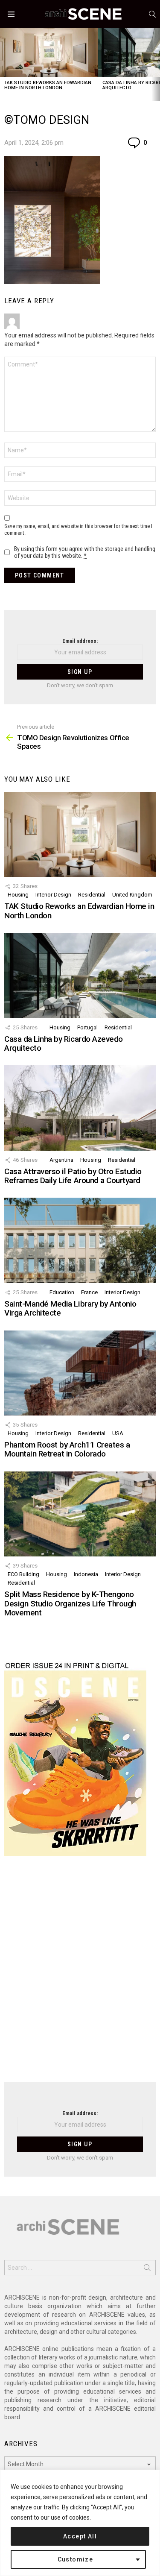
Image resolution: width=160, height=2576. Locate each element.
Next (156, 64)
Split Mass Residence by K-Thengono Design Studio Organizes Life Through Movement (70, 1603)
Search (147, 2269)
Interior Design (53, 895)
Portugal (87, 1027)
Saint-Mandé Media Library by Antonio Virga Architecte (70, 1308)
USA (118, 1433)
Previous (4, 64)
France (89, 1292)
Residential (92, 895)
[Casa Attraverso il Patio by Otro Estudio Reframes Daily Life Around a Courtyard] (80, 1108)
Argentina (61, 1160)
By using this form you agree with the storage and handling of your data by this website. (85, 552)
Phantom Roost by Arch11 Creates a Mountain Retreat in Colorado (67, 1449)
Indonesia (86, 1574)
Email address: (80, 641)
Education (62, 1292)
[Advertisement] (80, 1974)
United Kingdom (132, 895)
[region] (80, 2523)
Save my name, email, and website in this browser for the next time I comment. (78, 529)
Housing (18, 895)
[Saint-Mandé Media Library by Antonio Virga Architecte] (80, 1240)
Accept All (80, 2536)
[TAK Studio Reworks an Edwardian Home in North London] (49, 52)
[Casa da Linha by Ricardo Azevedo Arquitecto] (80, 975)
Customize (76, 2559)
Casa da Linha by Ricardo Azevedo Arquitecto (64, 1043)
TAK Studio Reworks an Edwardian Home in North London (48, 85)
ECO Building (23, 1574)
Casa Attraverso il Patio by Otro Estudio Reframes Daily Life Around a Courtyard (73, 1176)
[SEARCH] (152, 14)
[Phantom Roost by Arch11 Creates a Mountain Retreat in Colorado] (80, 1373)
